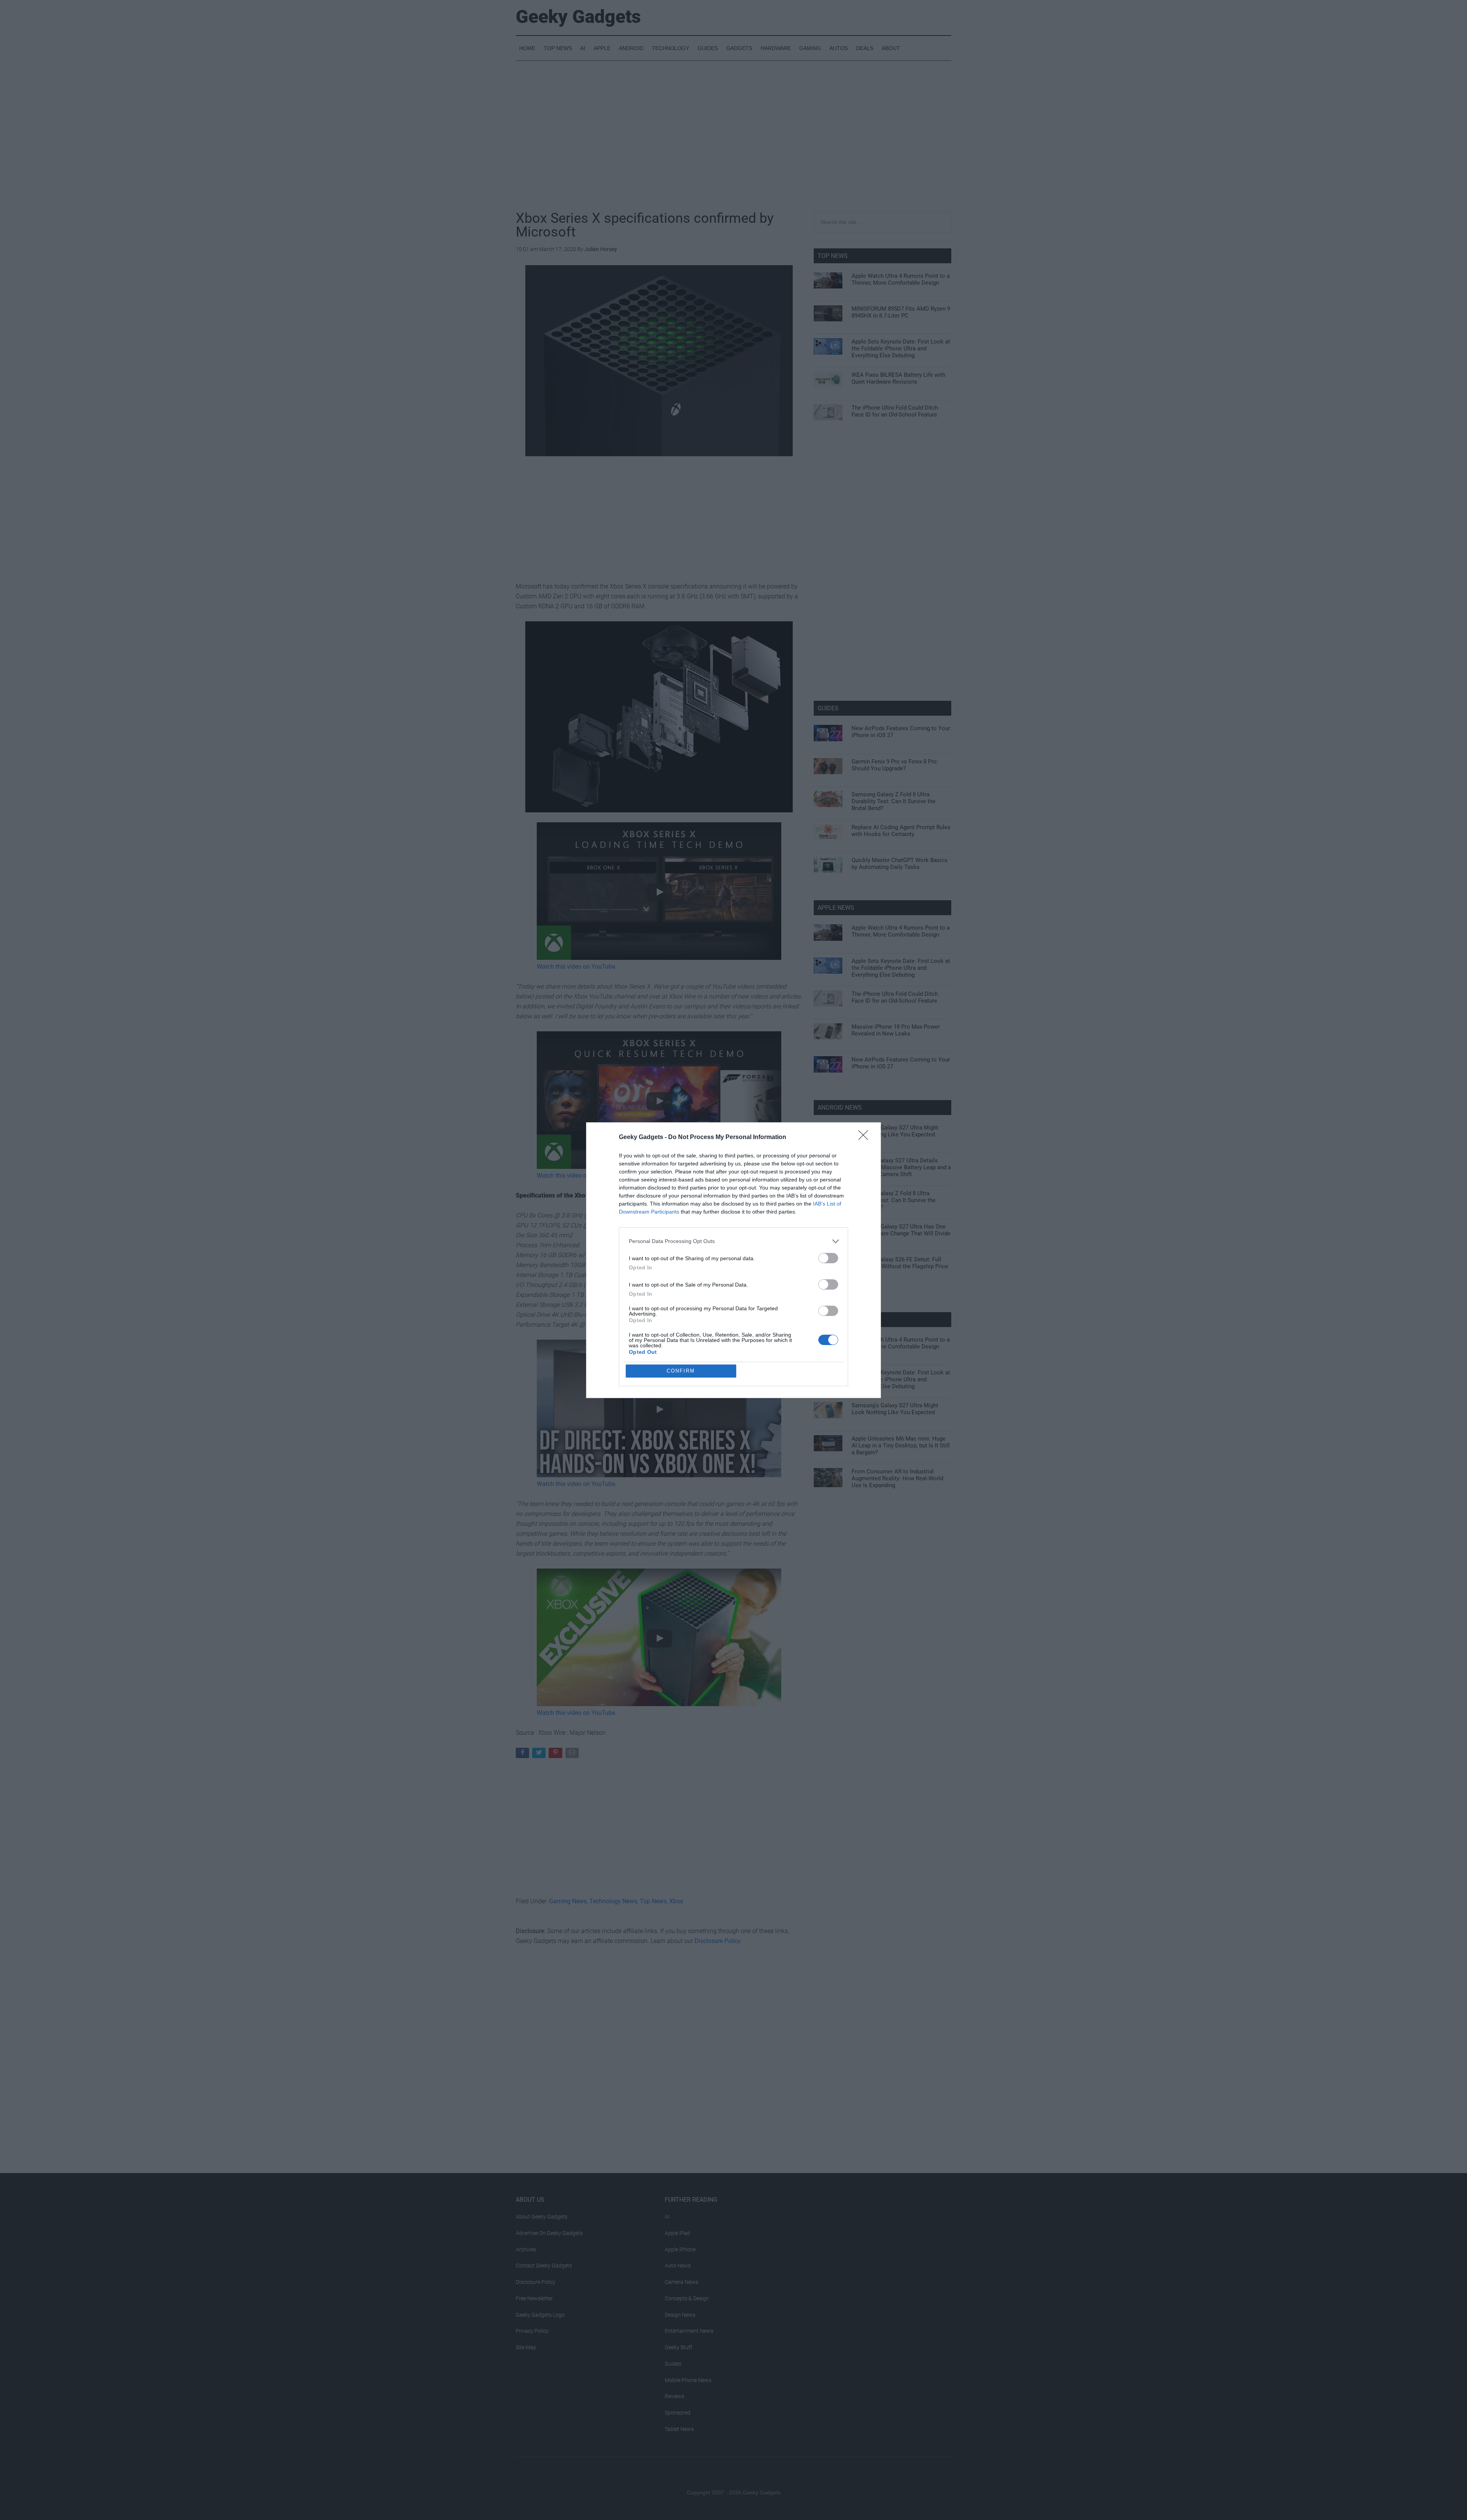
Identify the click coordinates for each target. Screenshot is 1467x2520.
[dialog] (733, 1260)
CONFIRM (681, 1371)
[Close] (866, 1138)
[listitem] (733, 1241)
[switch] (828, 1258)
